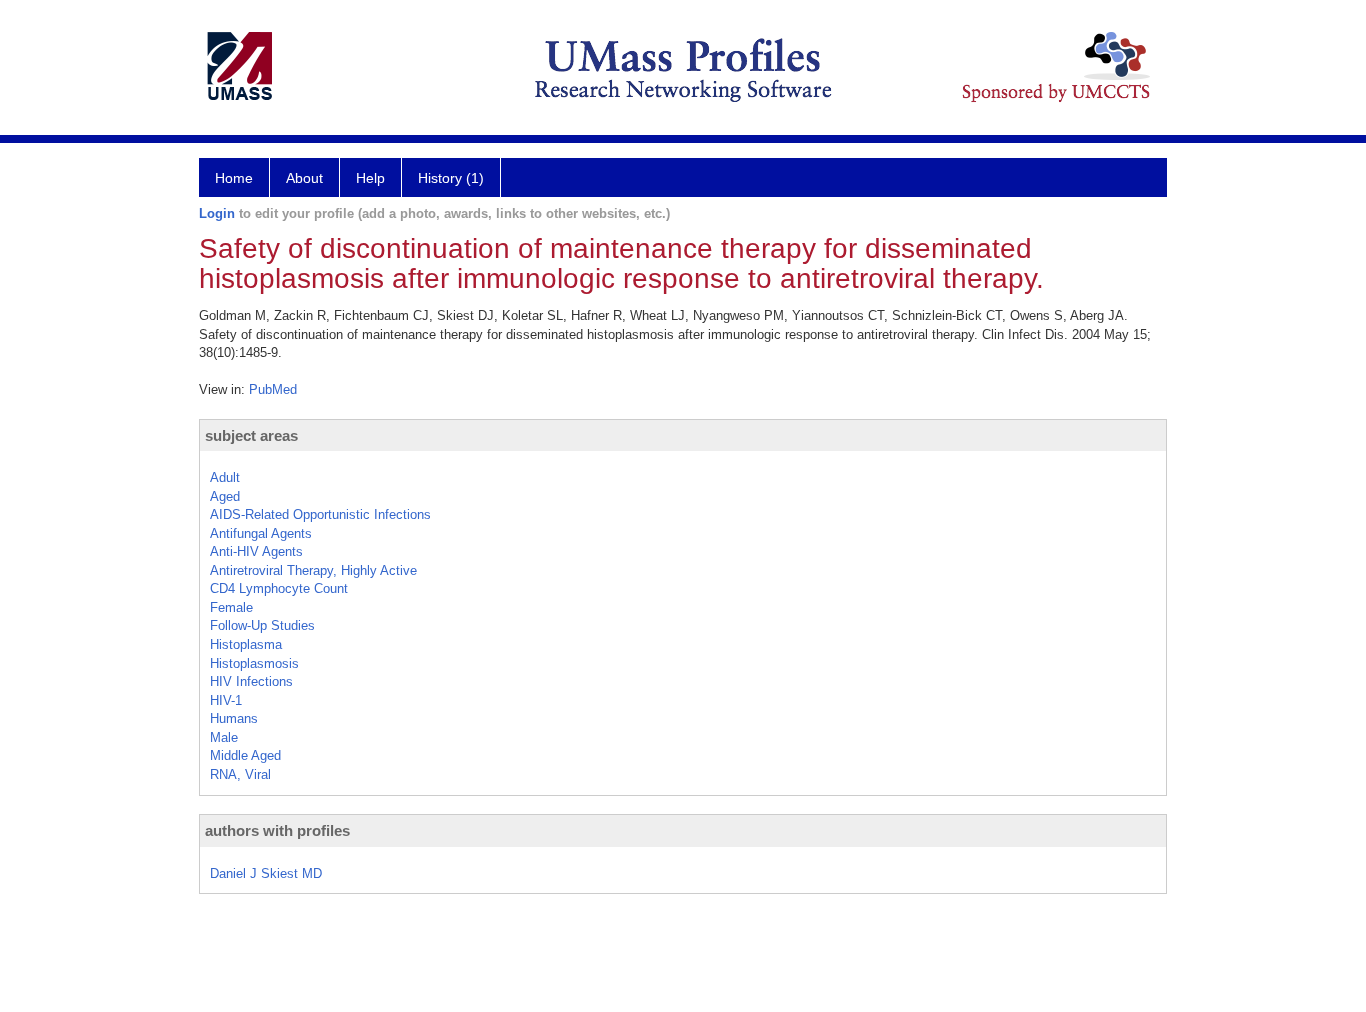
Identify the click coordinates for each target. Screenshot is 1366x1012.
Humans (234, 718)
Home (234, 178)
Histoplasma (246, 644)
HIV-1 (226, 700)
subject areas (251, 435)
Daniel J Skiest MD (266, 873)
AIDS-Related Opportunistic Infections (320, 514)
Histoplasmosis (254, 663)
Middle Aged (245, 755)
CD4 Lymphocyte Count (279, 588)
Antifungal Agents (261, 533)
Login (217, 213)
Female (231, 607)
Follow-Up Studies (262, 625)
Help (370, 178)
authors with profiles (277, 830)
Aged (225, 496)
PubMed (273, 389)
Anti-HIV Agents (256, 551)
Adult (225, 477)
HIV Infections (251, 681)
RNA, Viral (240, 774)
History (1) (451, 178)
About (304, 178)
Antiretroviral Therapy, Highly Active (313, 570)
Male (224, 737)
